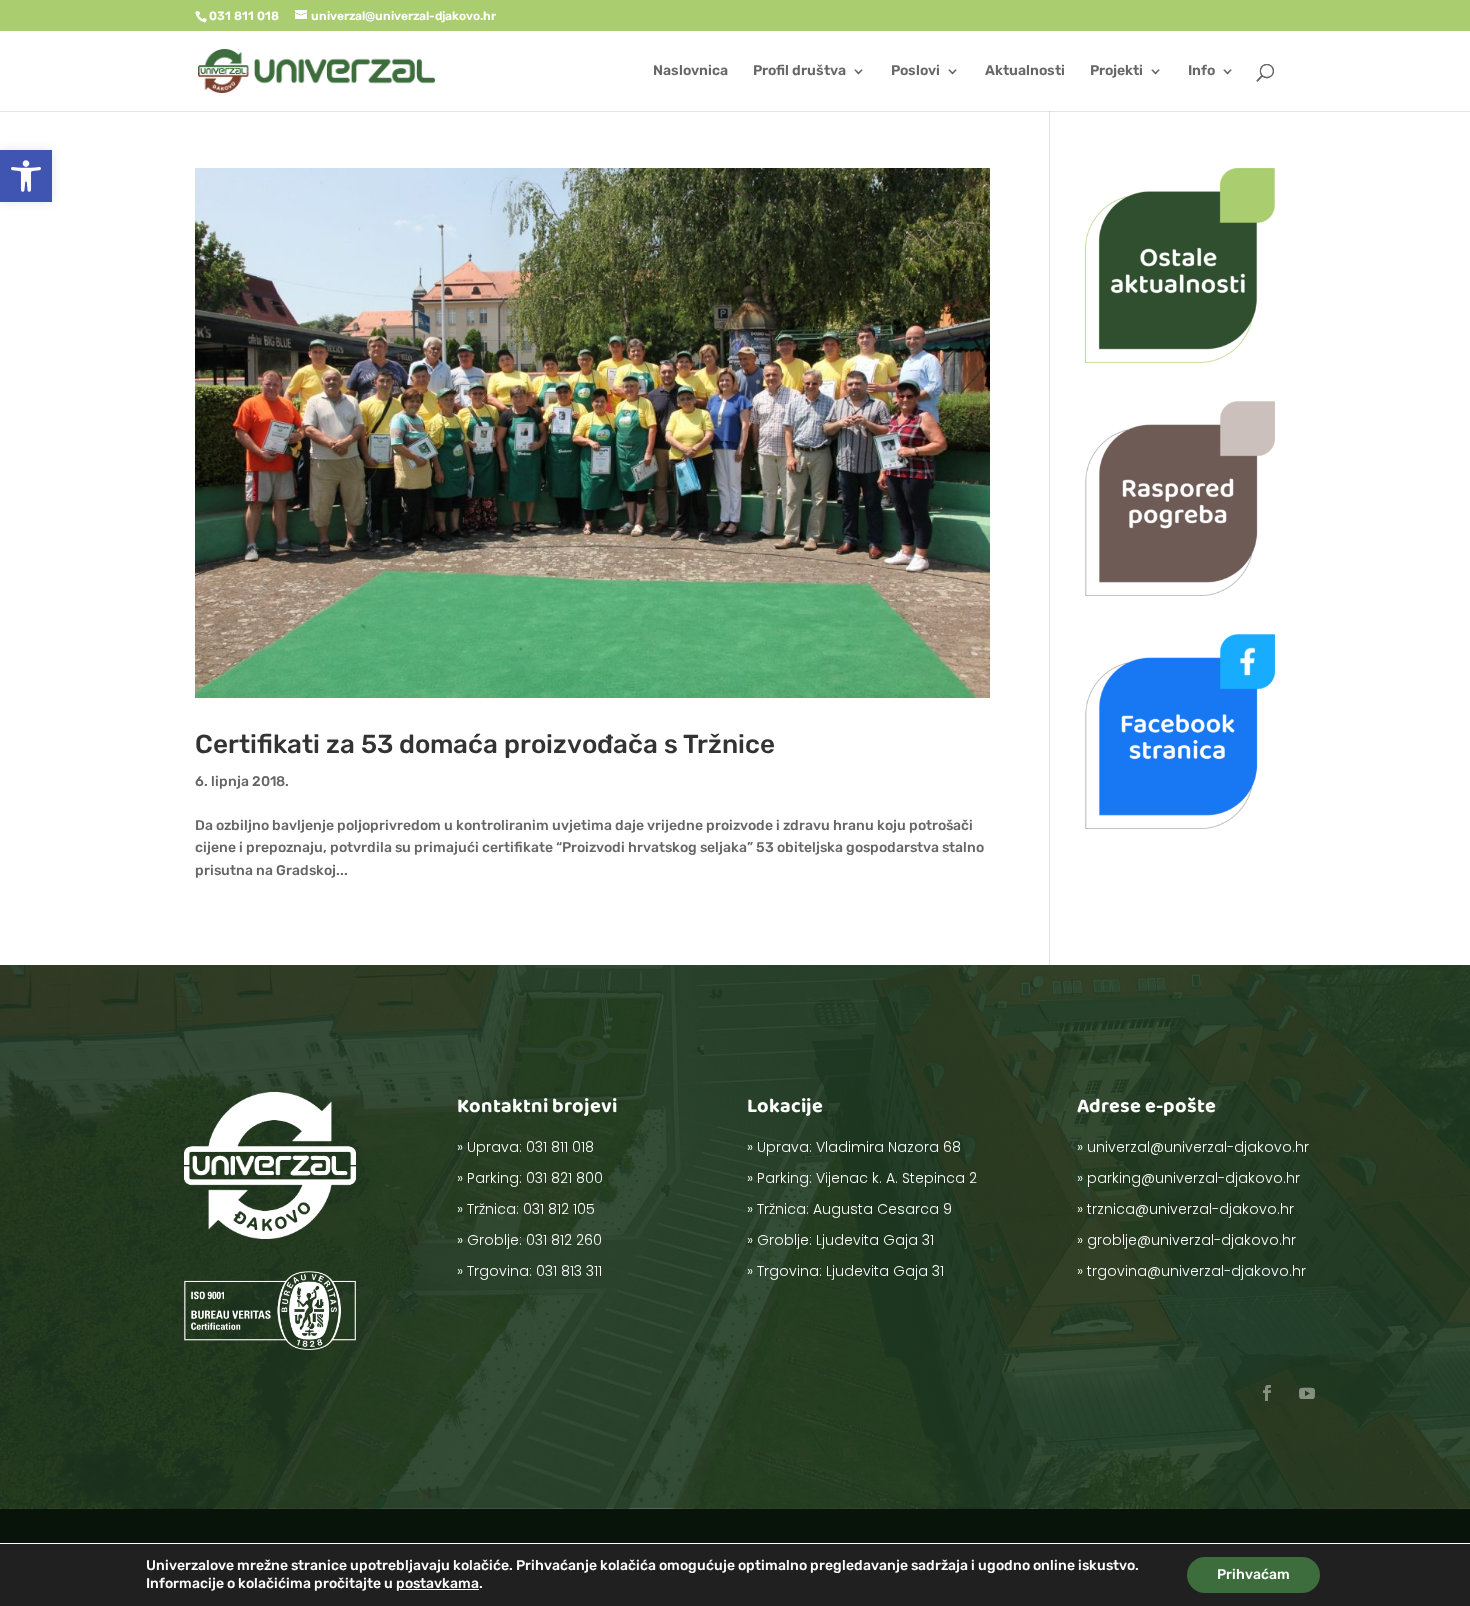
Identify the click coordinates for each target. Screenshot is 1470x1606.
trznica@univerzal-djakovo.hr (1190, 1209)
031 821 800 (564, 1178)
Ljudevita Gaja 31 (875, 1240)
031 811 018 (560, 1147)
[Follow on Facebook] (1267, 1393)
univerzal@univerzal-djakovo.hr (1198, 1147)
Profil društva (799, 71)
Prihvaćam (1253, 1574)
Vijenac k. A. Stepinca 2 (896, 1178)
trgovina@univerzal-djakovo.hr (1196, 1271)
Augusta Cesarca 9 (882, 1209)
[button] (26, 176)
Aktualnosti (1025, 71)
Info (1201, 71)
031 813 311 (569, 1271)
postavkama (437, 1583)
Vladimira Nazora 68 (888, 1147)
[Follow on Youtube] (1307, 1393)
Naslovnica (690, 71)
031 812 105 (559, 1209)
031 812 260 (564, 1240)
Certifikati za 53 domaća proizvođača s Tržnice (485, 744)
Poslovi (915, 71)
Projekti (1116, 71)
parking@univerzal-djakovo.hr (1193, 1178)
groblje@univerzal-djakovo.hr (1191, 1240)
